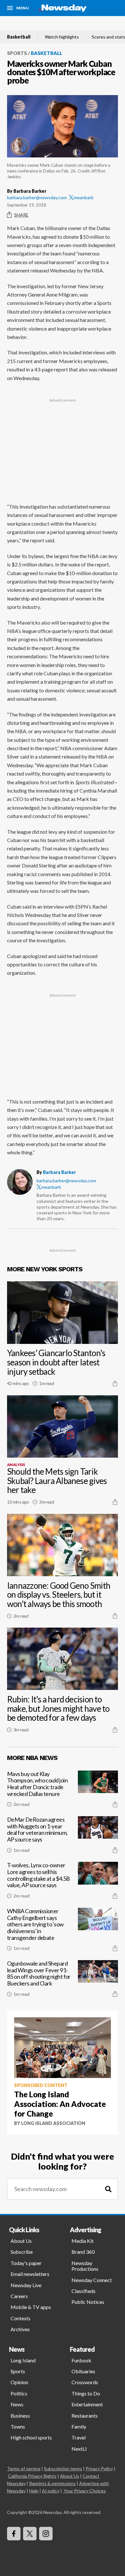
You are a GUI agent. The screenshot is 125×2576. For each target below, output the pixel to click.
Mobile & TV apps (31, 2307)
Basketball (19, 37)
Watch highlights (62, 37)
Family (79, 2426)
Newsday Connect (92, 2280)
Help (34, 2491)
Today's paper (26, 2263)
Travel (79, 2437)
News (17, 2404)
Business (20, 2416)
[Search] (108, 2189)
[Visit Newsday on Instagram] (46, 2534)
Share (21, 215)
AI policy (51, 2491)
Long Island (23, 2360)
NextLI (79, 2449)
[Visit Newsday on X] (30, 2534)
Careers (19, 2296)
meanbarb (84, 197)
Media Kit (83, 2241)
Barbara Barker (59, 1172)
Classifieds (83, 2291)
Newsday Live (26, 2285)
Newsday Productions (85, 2266)
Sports (17, 53)
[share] (115, 1383)
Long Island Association (53, 2123)
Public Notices (88, 2302)
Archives (20, 2329)
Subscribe (22, 2252)
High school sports (31, 2437)
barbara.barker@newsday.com (37, 197)
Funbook (81, 2360)
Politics (19, 2393)
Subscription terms (63, 2469)
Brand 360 (83, 2252)
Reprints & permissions (52, 2483)
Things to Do (86, 2393)
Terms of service (24, 2469)
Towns (18, 2426)
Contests (21, 2318)
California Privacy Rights (32, 2476)
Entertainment (87, 2404)
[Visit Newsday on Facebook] (14, 2534)
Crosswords (85, 2382)
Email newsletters (30, 2274)
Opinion (19, 2382)
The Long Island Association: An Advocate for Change (60, 2104)
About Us (21, 2241)
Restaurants (85, 2416)
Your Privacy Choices (85, 2491)
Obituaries (83, 2371)
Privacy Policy (99, 2469)
